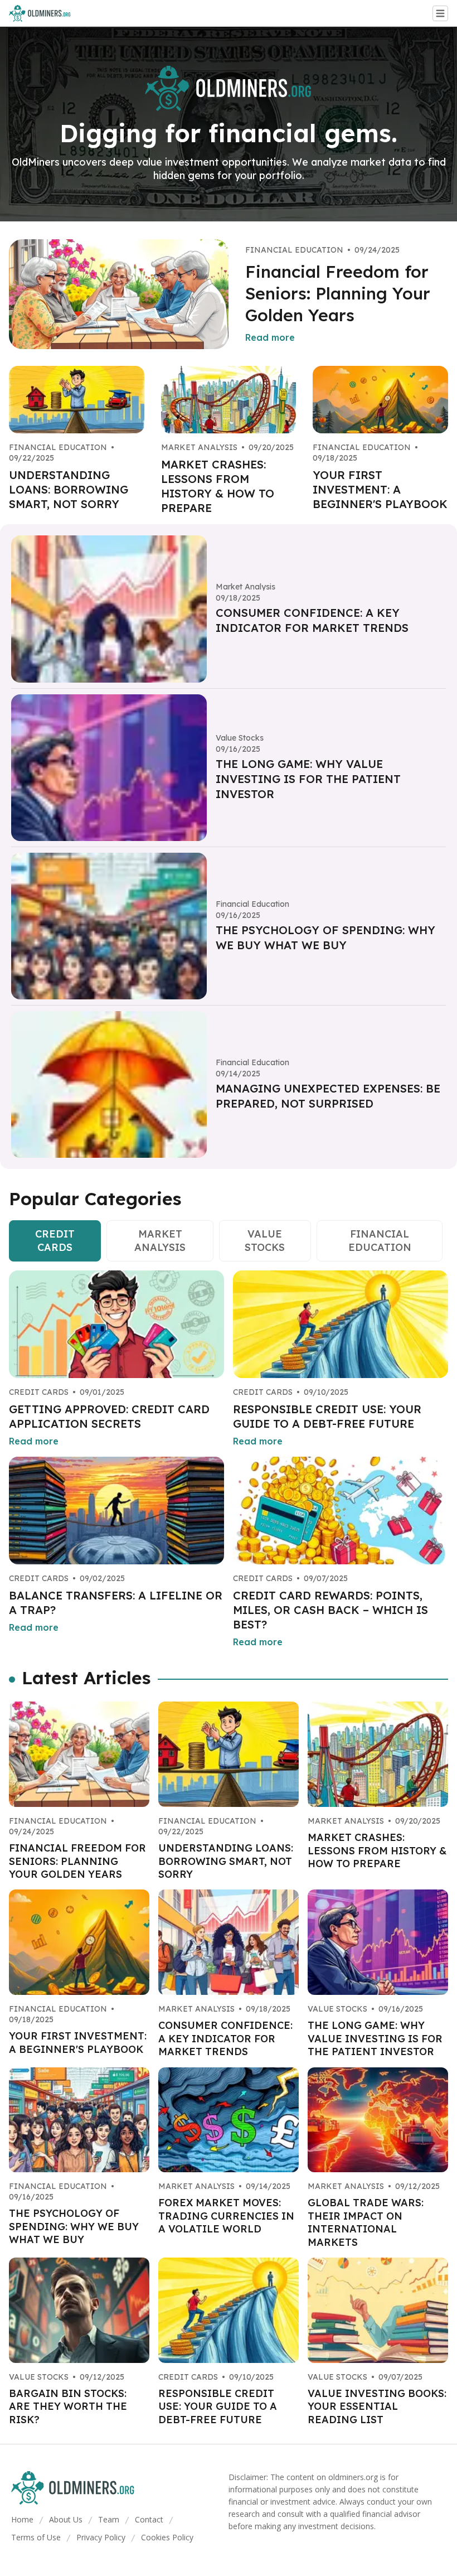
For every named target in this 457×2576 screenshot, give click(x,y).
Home (22, 2519)
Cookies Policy (167, 2537)
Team (109, 2519)
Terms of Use (36, 2537)
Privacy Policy (101, 2537)
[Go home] (44, 13)
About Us (66, 2519)
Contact (149, 2519)
